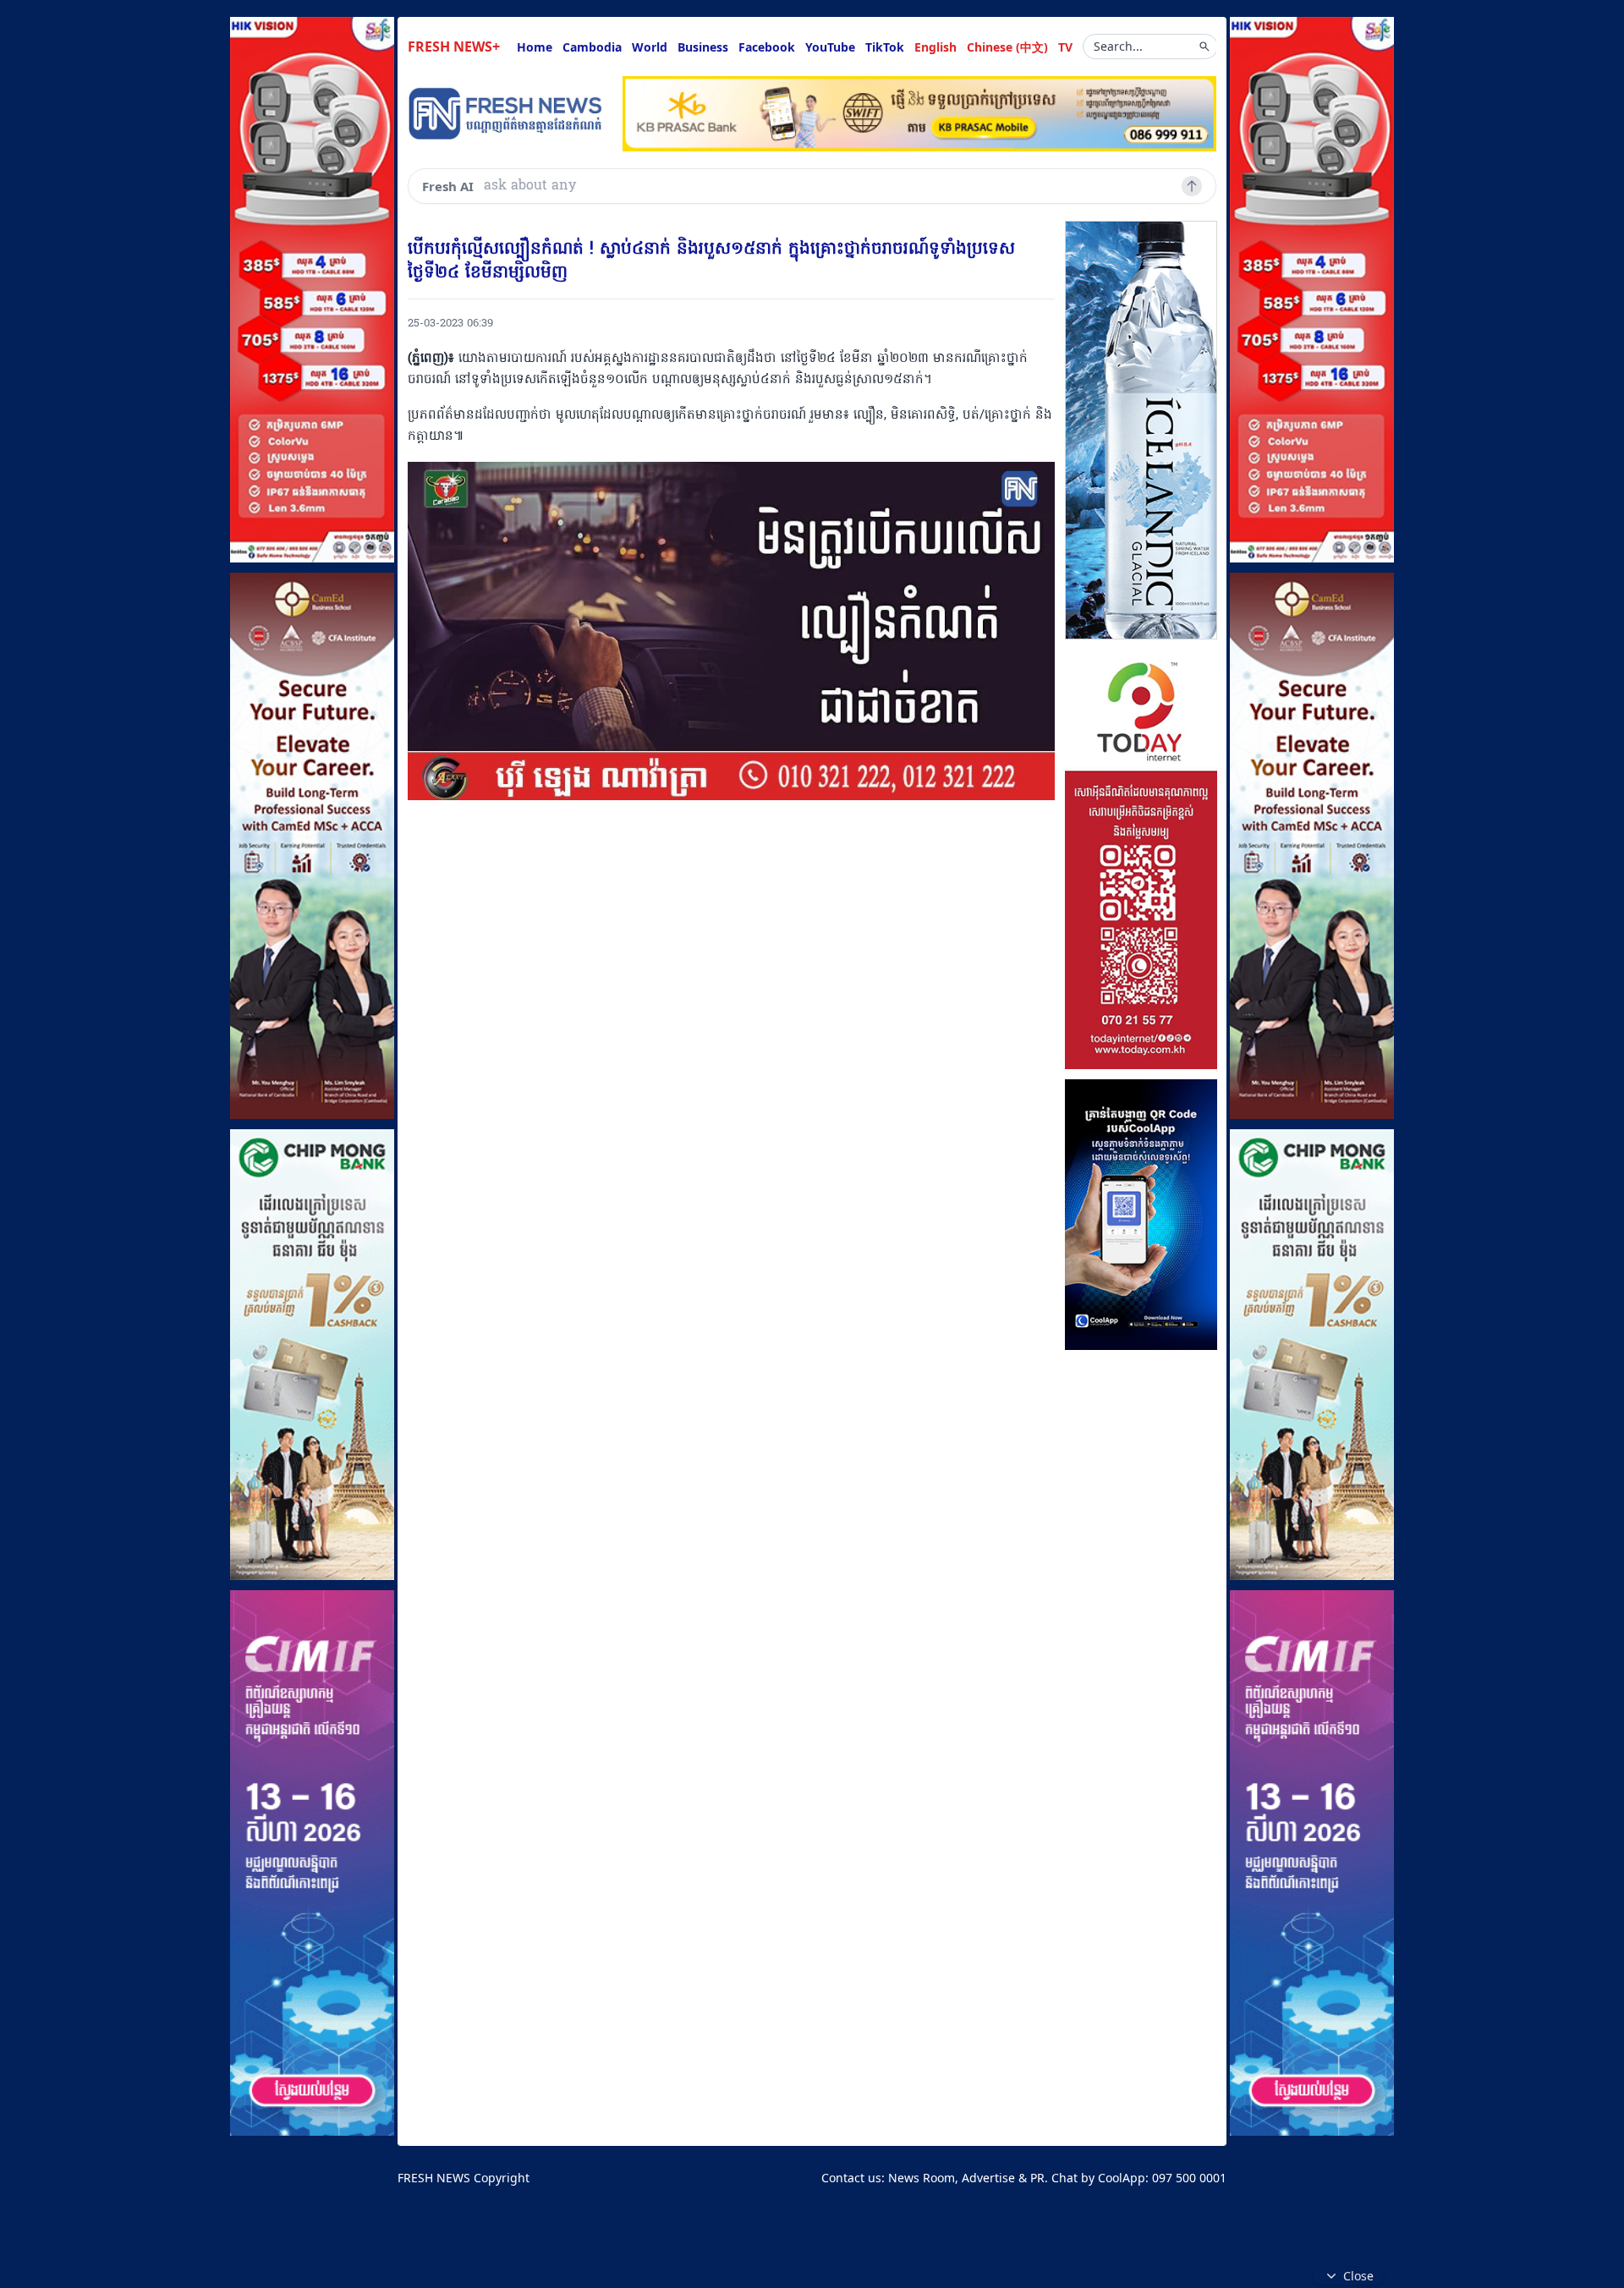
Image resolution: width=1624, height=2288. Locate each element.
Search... (1118, 46)
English (935, 47)
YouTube (830, 47)
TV (1065, 47)
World (650, 47)
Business (703, 47)
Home (535, 47)
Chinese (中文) (1007, 47)
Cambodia (592, 47)
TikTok (885, 47)
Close (1358, 2276)
